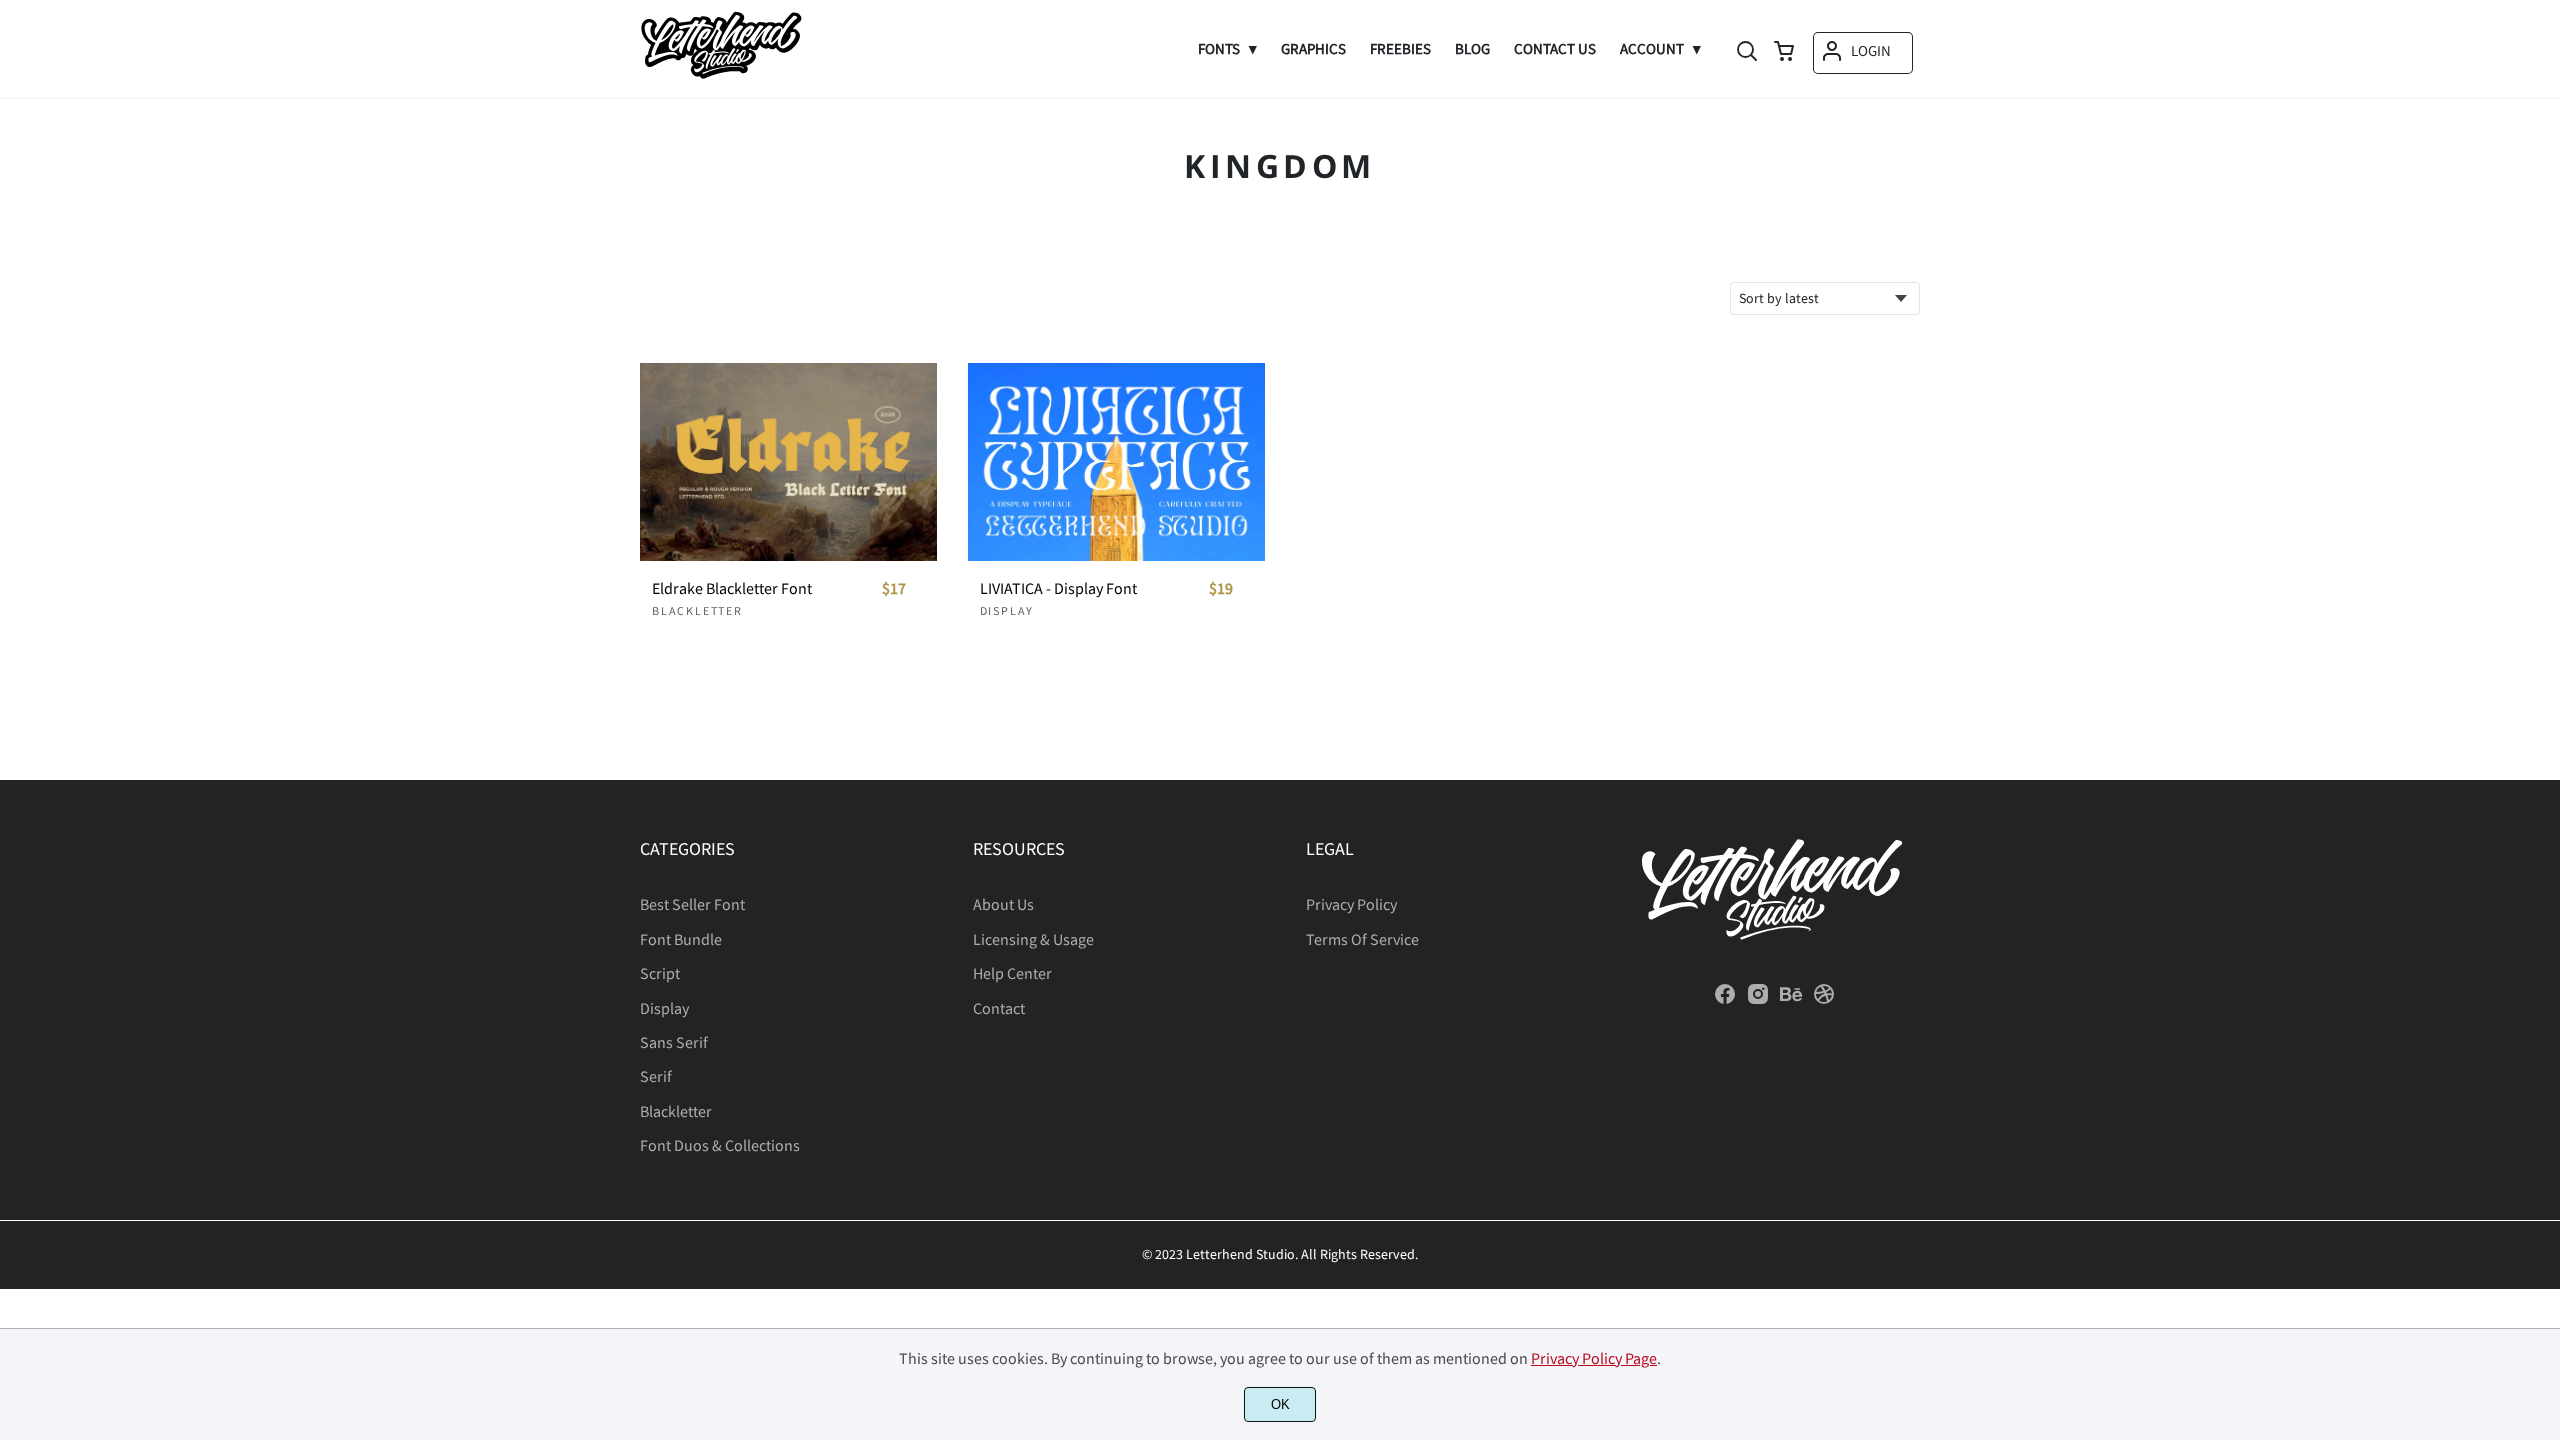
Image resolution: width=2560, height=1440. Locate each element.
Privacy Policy (1351, 904)
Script (660, 973)
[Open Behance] (1791, 1000)
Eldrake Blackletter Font (732, 588)
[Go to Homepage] (721, 72)
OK (1280, 1404)
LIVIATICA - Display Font (1058, 588)
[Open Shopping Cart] (1784, 53)
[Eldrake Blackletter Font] (788, 462)
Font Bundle (681, 939)
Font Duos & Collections (720, 1145)
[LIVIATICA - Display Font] (1116, 462)
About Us (1003, 904)
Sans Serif (674, 1042)
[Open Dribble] (1824, 1000)
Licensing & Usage (1033, 939)
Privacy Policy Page (1594, 1358)
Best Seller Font (692, 904)
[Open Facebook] (1725, 1000)
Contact (999, 1008)
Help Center (1012, 973)
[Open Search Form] (1747, 53)
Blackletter (697, 610)
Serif (656, 1076)
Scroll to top (2542, 901)
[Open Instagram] (1758, 1000)
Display (1007, 610)
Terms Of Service (1362, 939)
